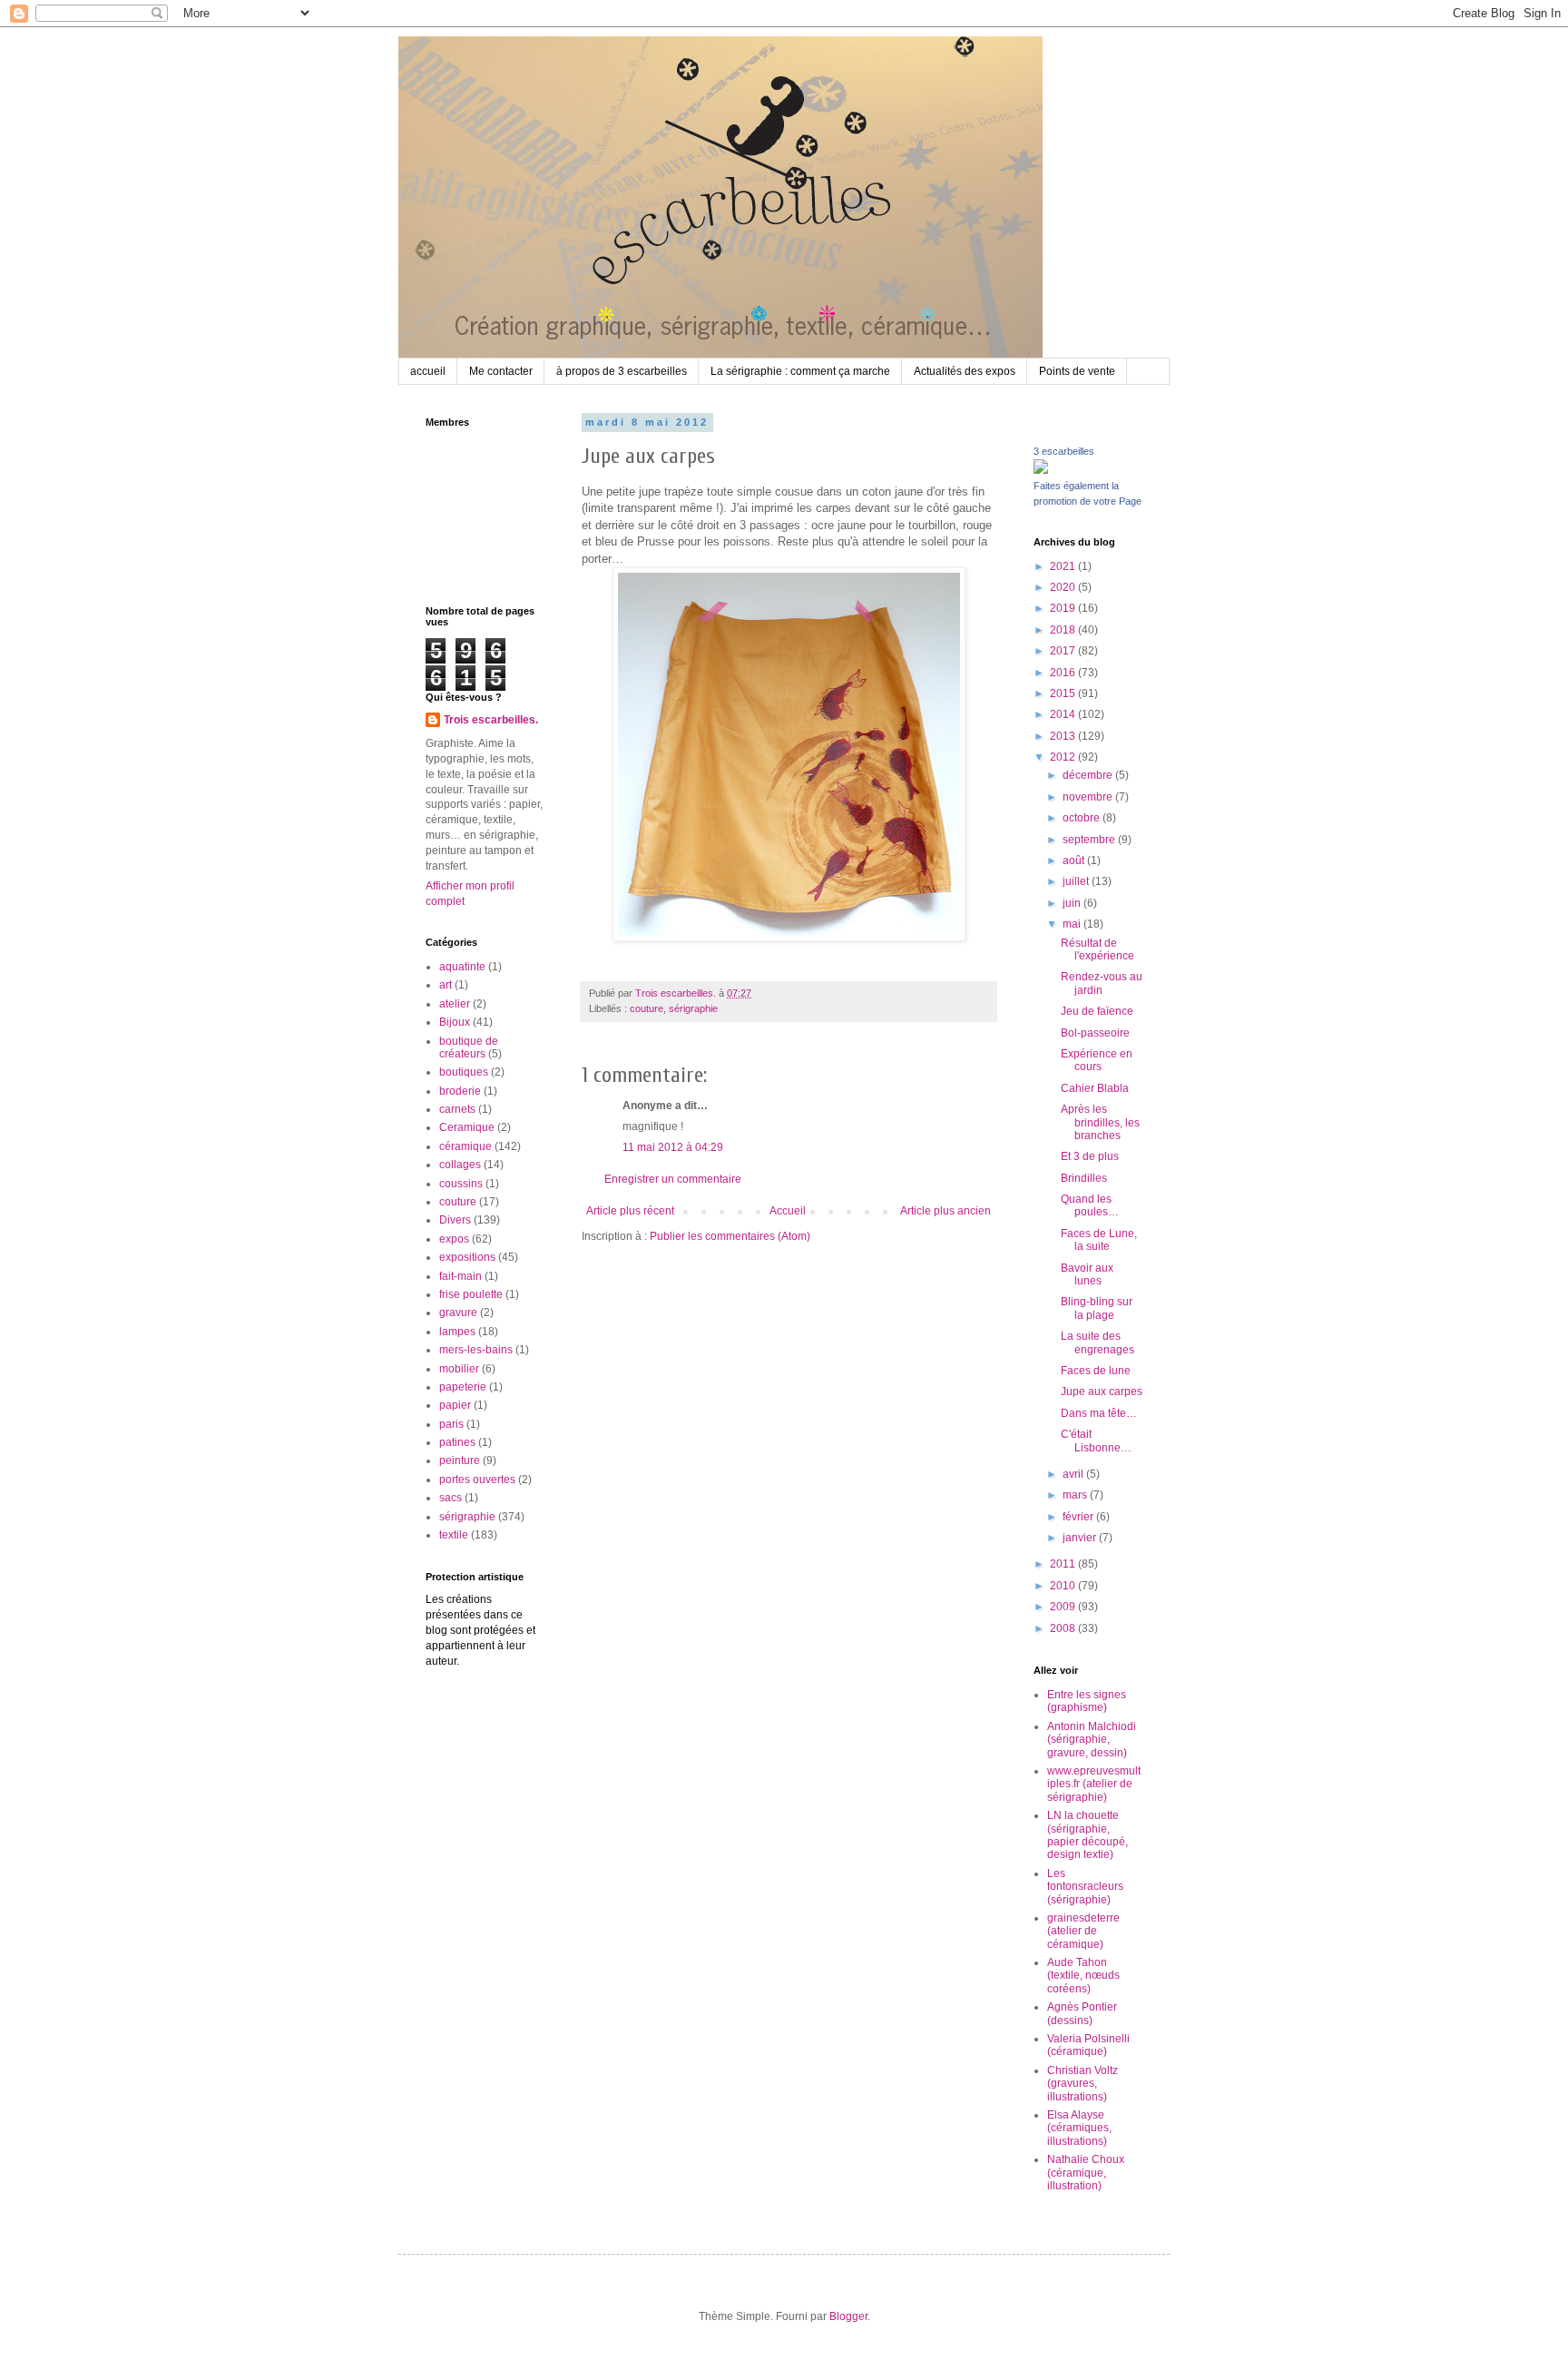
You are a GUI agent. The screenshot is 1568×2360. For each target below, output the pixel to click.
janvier (1081, 1538)
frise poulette (471, 1294)
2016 (1064, 673)
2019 (1064, 608)
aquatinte (462, 967)
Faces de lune (1096, 1371)
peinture (460, 1460)
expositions (467, 1257)
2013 (1064, 736)
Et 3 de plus (1090, 1156)
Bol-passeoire (1095, 1033)
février (1079, 1517)
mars (1076, 1495)
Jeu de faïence (1097, 1011)
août (1075, 860)
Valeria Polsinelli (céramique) (1088, 2045)
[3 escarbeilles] (1041, 470)
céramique (465, 1146)
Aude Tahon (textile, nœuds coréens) (1083, 1976)
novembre (1089, 797)
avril (1074, 1474)
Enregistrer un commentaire (673, 1179)
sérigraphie (693, 1008)
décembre (1089, 775)
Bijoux (455, 1022)
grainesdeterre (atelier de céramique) (1083, 1931)
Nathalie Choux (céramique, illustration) (1086, 2173)
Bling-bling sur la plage (1097, 1308)
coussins (461, 1184)
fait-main (461, 1276)
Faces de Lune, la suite (1099, 1240)
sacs (451, 1498)
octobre (1083, 818)
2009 (1064, 1607)
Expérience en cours (1097, 1060)
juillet (1077, 881)
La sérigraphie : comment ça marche (800, 371)
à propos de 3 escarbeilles (622, 371)
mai (1073, 924)
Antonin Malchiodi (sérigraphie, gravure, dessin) (1092, 1740)
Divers (455, 1220)
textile (454, 1535)
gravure (458, 1313)
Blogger (848, 2316)
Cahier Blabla (1095, 1088)
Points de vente (1077, 371)
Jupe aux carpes (1102, 1391)
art (446, 985)
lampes (457, 1332)
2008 (1064, 1628)
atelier (455, 1004)
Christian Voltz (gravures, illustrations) (1083, 2084)
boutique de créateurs (469, 1047)
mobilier (459, 1369)
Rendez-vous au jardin (1102, 983)
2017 (1064, 651)
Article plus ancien (946, 1211)
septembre (1090, 840)
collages (460, 1165)
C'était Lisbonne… (1096, 1441)
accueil (428, 371)
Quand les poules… (1090, 1205)
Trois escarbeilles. (491, 720)
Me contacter (501, 371)
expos (454, 1239)
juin (1073, 903)
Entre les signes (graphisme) (1087, 1701)
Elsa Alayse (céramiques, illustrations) (1079, 2128)
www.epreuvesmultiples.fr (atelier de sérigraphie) (1094, 1784)
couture (647, 1008)
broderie (460, 1091)
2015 (1064, 693)
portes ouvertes (477, 1480)
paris (451, 1424)
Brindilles (1084, 1178)
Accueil (788, 1211)
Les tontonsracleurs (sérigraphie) (1085, 1887)
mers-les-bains (476, 1350)
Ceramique (467, 1127)
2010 (1064, 1586)
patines (457, 1442)
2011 (1064, 1564)
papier (455, 1405)
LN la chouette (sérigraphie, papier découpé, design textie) (1088, 1835)
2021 (1064, 566)
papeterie (463, 1387)
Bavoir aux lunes (1087, 1274)
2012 (1064, 757)
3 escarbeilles (1064, 451)
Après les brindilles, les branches (1100, 1122)
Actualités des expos (965, 371)
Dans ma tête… (1099, 1413)
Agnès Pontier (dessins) (1082, 2013)
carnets (457, 1109)
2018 (1064, 630)
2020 (1064, 587)
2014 (1064, 714)
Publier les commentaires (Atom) (730, 1236)
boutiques (464, 1072)
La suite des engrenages (1098, 1342)
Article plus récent (630, 1211)
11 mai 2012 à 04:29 (673, 1147)
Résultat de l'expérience (1098, 949)
